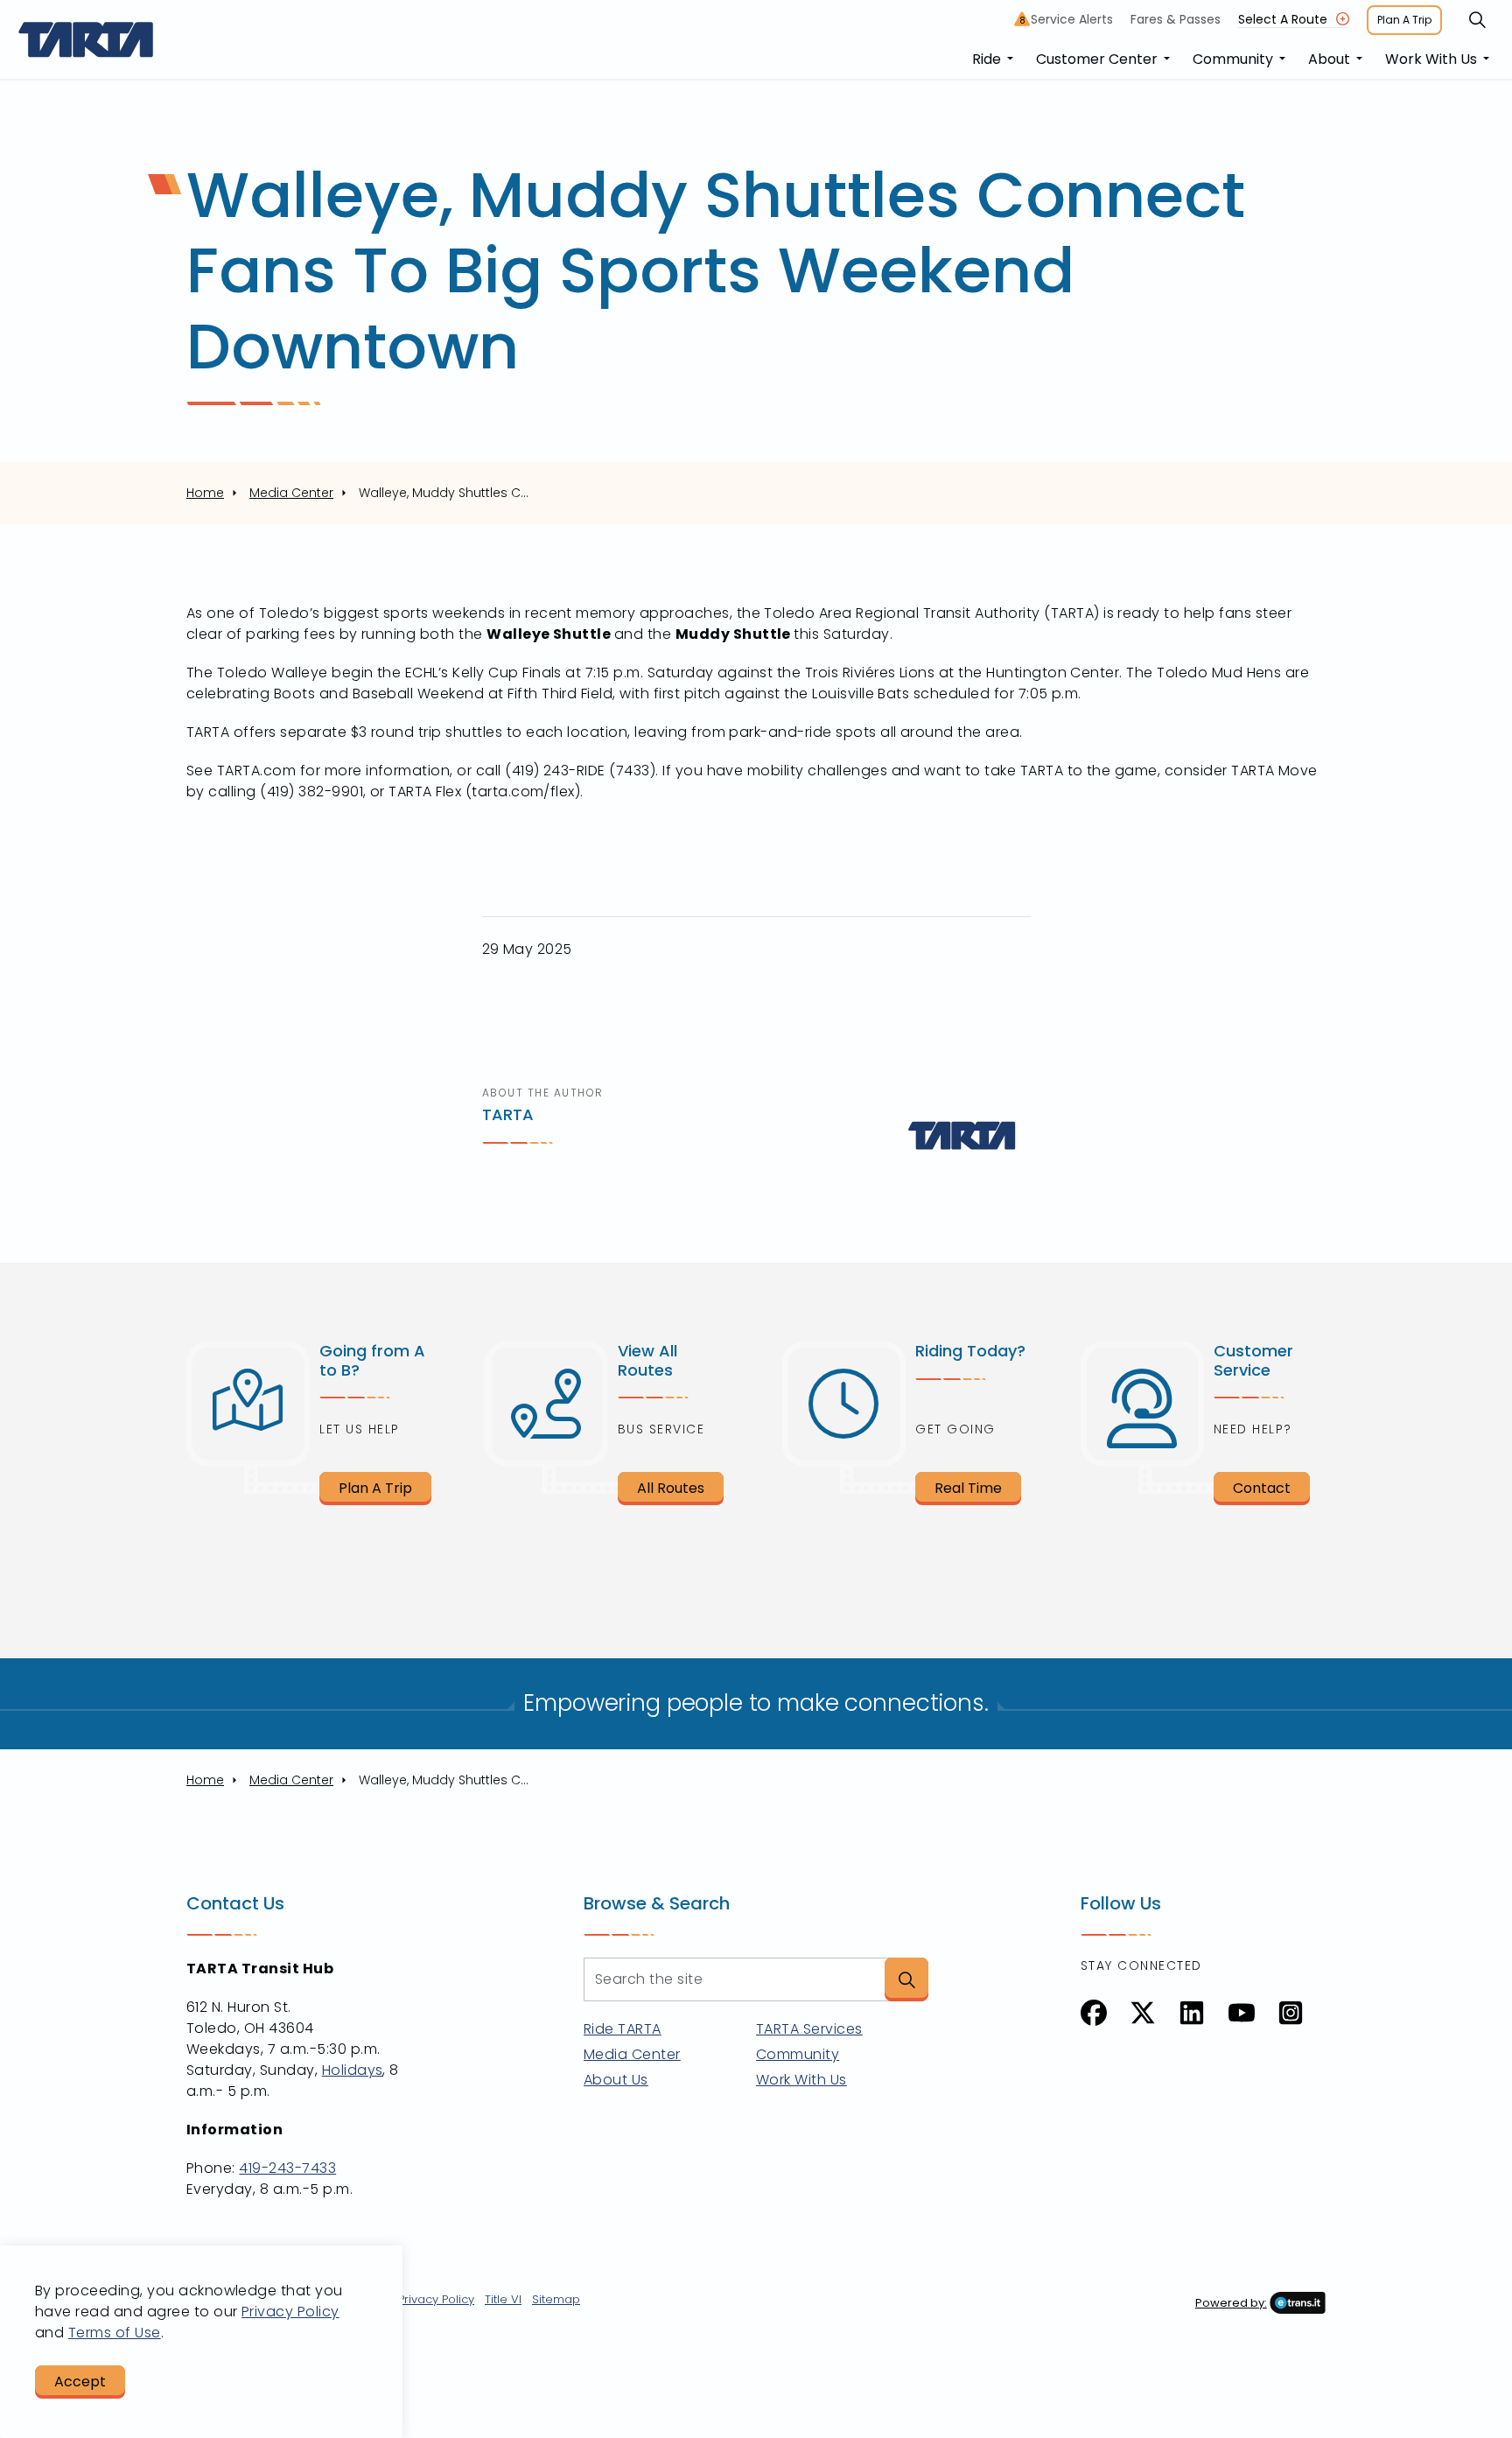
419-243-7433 (287, 2168)
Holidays (353, 2070)
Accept (80, 2382)
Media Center (632, 2054)
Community (1233, 59)
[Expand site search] (1477, 20)
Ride (987, 59)
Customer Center (1097, 59)
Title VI (503, 2299)
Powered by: (1231, 2303)
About (1329, 59)
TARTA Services (809, 2029)
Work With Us (1431, 59)
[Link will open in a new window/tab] (1094, 2013)
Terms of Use (115, 2333)
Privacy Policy (436, 2299)
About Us (616, 2080)
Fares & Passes (1176, 19)
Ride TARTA (623, 2029)
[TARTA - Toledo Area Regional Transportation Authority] (86, 39)
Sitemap (556, 2299)
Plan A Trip (1404, 20)
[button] (906, 1979)
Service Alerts (1067, 19)
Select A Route (1283, 19)
